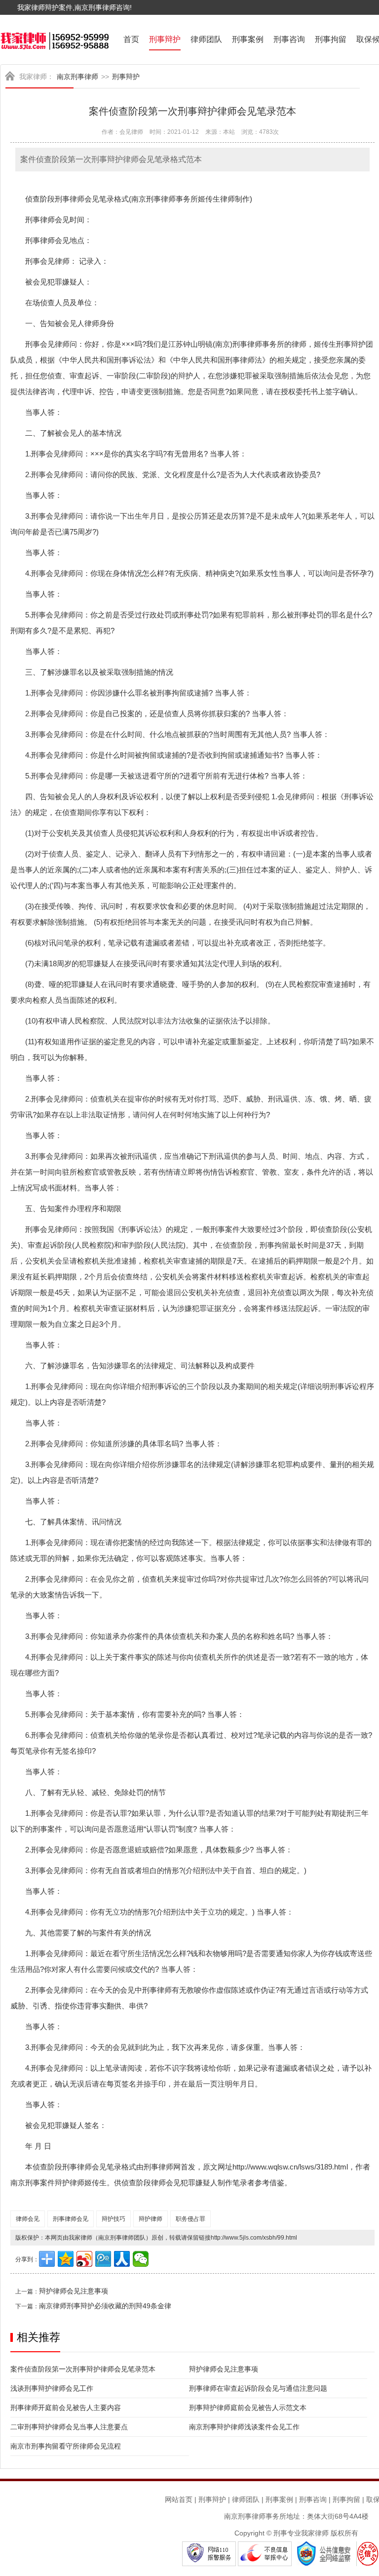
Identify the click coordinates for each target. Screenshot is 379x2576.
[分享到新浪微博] (84, 2259)
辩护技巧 (114, 2219)
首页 (131, 39)
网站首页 (179, 2499)
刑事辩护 (165, 39)
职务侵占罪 (190, 2219)
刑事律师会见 (71, 2219)
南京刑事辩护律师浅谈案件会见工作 (244, 2427)
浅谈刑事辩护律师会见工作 (52, 2388)
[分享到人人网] (122, 2259)
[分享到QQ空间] (66, 2259)
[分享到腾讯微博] (103, 2259)
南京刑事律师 (77, 77)
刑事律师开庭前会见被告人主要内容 (66, 2408)
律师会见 (28, 2219)
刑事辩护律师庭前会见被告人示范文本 (248, 2408)
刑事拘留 (331, 39)
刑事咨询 (289, 39)
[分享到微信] (141, 2259)
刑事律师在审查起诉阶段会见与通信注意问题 (258, 2388)
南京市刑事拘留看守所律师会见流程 (66, 2446)
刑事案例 (248, 39)
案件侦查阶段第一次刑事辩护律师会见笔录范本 (83, 2369)
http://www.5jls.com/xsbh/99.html (254, 2238)
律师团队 (206, 39)
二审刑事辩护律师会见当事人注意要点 (69, 2427)
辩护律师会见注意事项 (74, 2291)
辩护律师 (151, 2219)
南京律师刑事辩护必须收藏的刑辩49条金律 (105, 2306)
